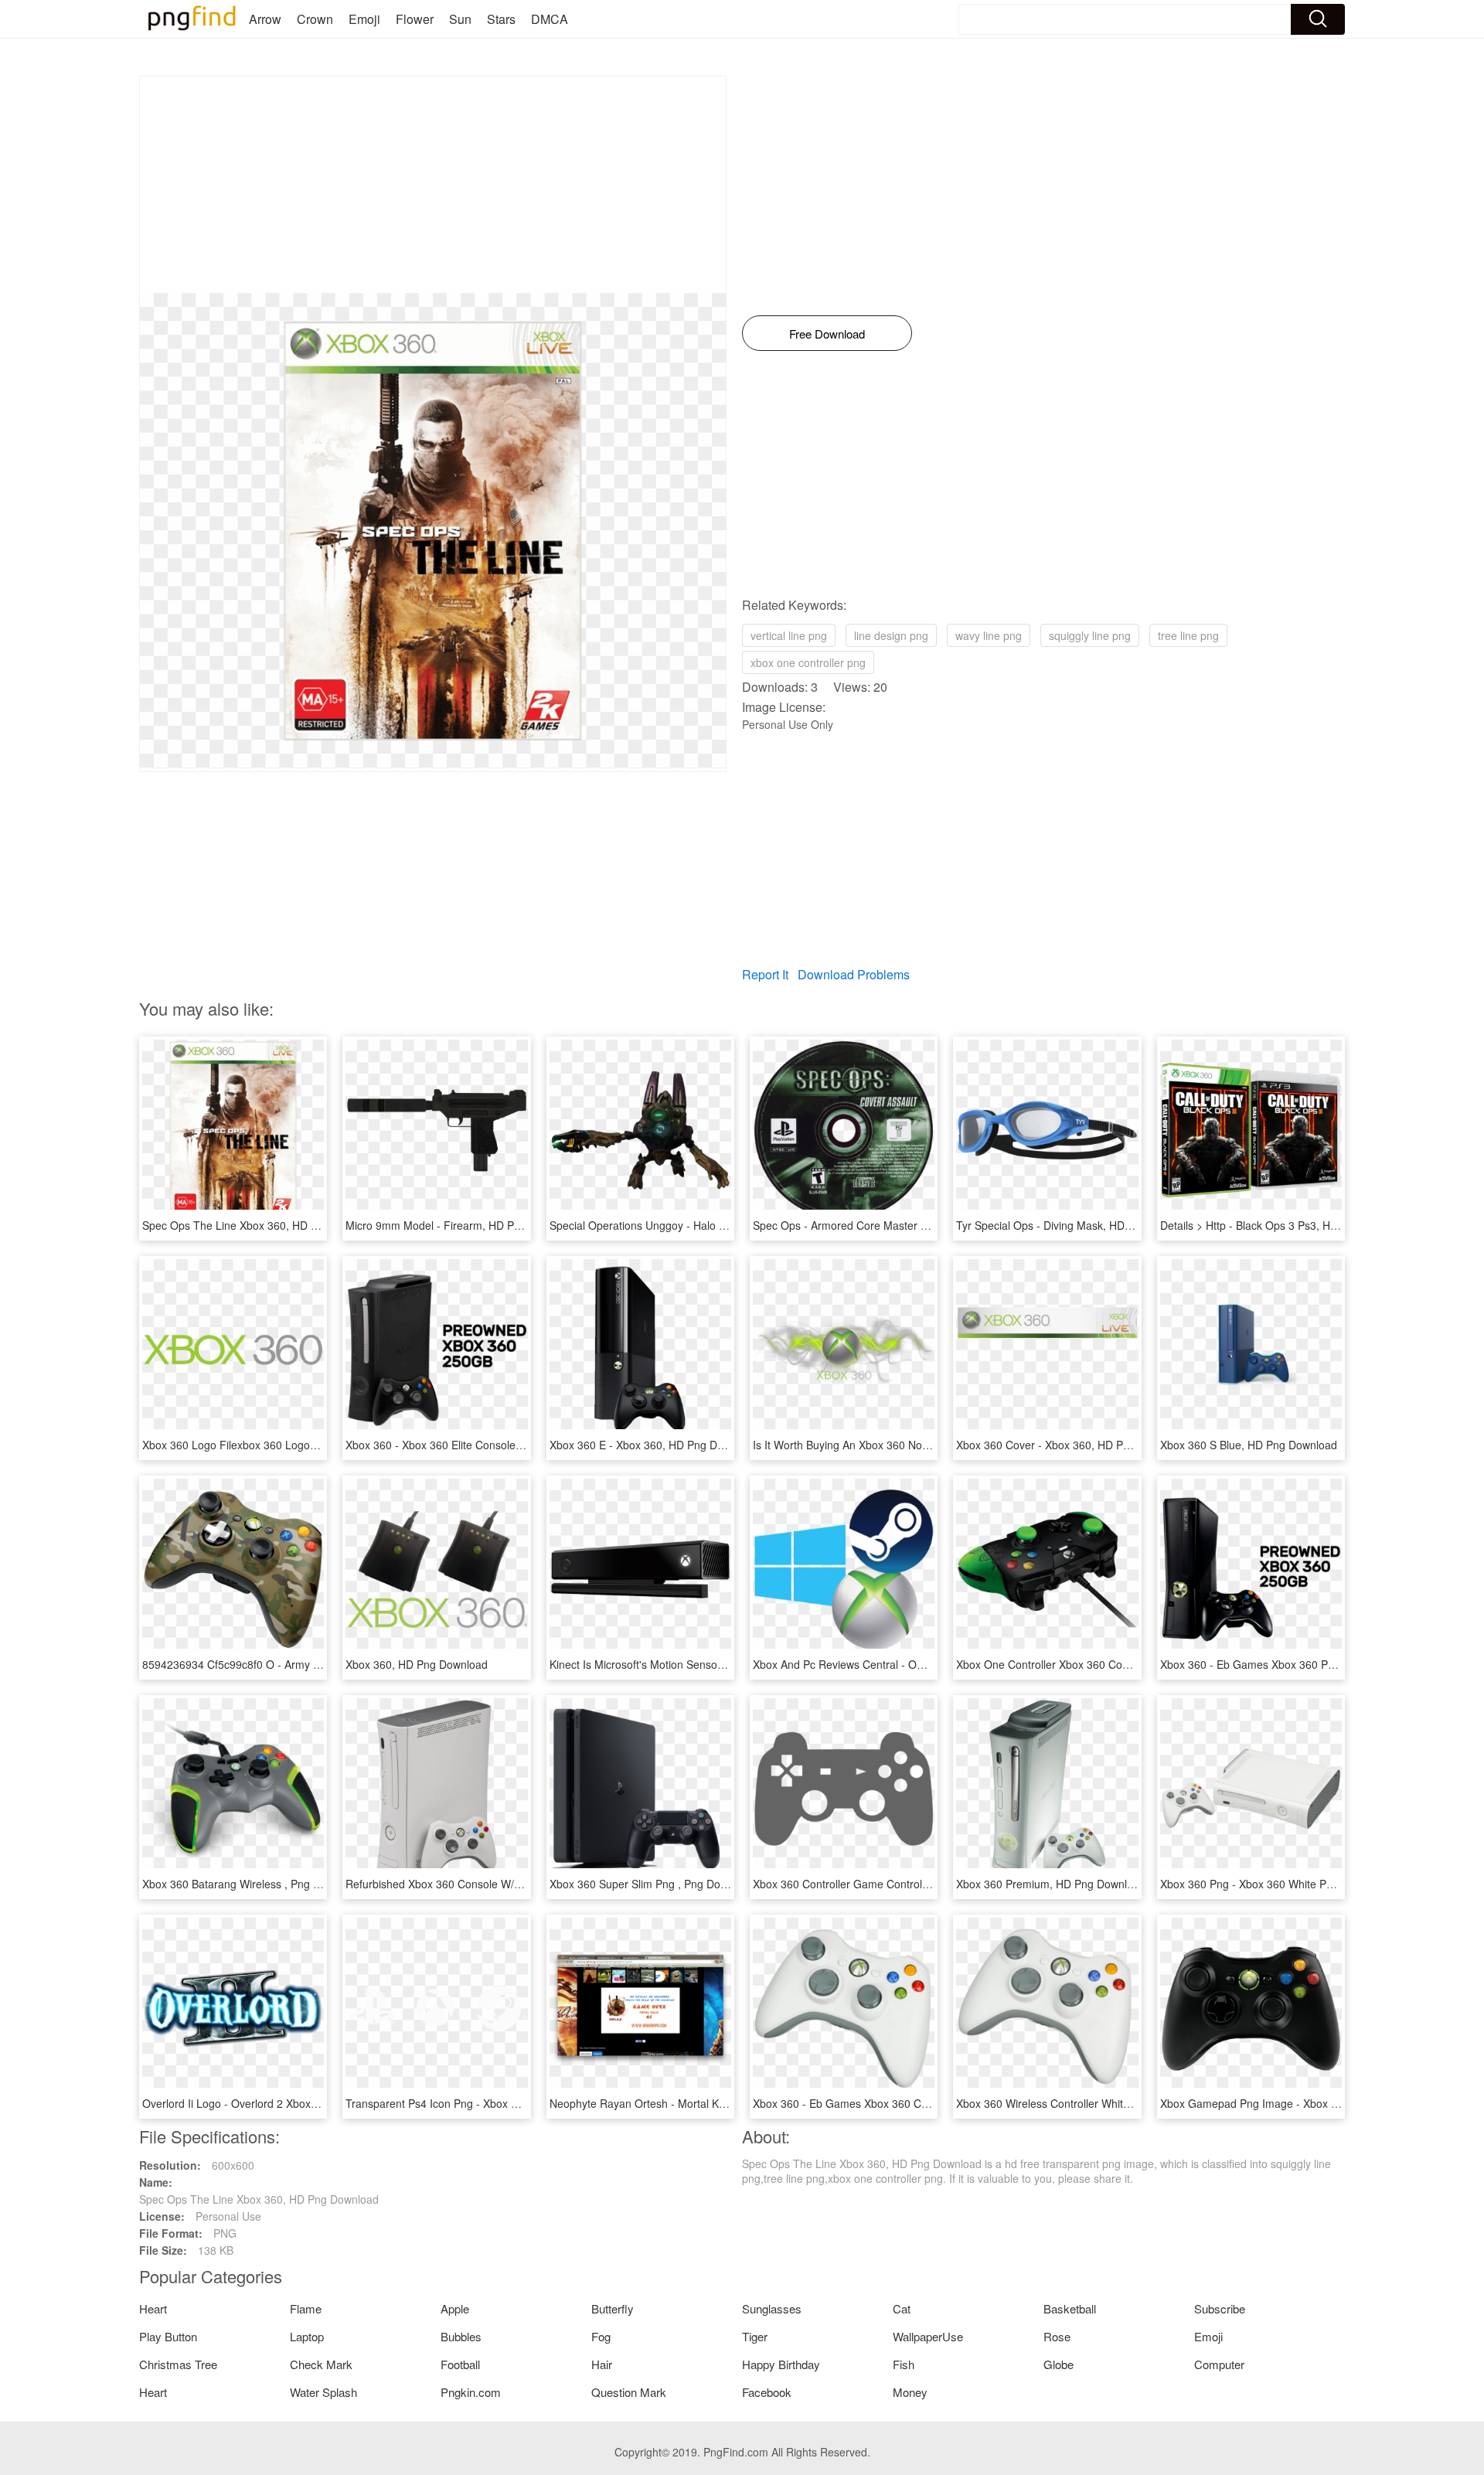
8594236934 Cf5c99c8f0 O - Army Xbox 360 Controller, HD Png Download (324, 1664)
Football (460, 2364)
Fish (904, 2364)
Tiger (755, 2336)
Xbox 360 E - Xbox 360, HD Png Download (654, 1445)
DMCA (550, 19)
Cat (902, 2308)
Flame (306, 2308)
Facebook (767, 2392)
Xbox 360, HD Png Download (417, 1664)
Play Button (168, 2336)
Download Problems (854, 974)
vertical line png (789, 635)
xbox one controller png (808, 662)
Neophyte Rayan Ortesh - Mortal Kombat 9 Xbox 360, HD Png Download (727, 2103)
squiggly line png (1090, 635)
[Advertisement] (433, 185)
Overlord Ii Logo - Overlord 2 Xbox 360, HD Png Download (285, 2103)
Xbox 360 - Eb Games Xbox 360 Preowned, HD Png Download (1313, 1664)
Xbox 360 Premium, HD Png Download (1051, 1884)
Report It (765, 974)
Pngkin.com (471, 2392)
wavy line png (989, 635)
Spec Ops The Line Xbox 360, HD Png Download (262, 1225)
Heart (153, 2308)
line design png (891, 635)
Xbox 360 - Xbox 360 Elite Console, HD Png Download (478, 1445)
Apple (455, 2308)
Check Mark (321, 2364)
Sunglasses (772, 2308)
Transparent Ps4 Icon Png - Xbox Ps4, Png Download (476, 2103)
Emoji (364, 19)
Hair (602, 2364)
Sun (460, 19)
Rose (1057, 2336)
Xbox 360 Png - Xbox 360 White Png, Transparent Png (1293, 1884)
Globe (1059, 2364)
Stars (501, 19)
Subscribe (1220, 2308)
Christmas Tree (178, 2364)
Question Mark (629, 2392)
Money (910, 2392)
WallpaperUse (928, 2336)
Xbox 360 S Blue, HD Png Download (1249, 1445)
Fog (601, 2336)
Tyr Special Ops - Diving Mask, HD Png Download (1077, 1225)
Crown (315, 19)
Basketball (1070, 2308)
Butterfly (613, 2308)
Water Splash (323, 2392)
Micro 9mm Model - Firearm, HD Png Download (462, 1225)
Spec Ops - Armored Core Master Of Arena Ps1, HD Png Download (917, 1225)
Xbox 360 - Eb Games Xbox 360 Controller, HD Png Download (905, 2103)
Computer (1219, 2364)
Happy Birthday (781, 2364)
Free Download (827, 334)
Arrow (265, 19)
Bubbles (461, 2336)
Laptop (307, 2336)
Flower (415, 19)
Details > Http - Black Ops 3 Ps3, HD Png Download (1286, 1225)
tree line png (1188, 635)
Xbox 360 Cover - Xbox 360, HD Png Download (1072, 1445)
